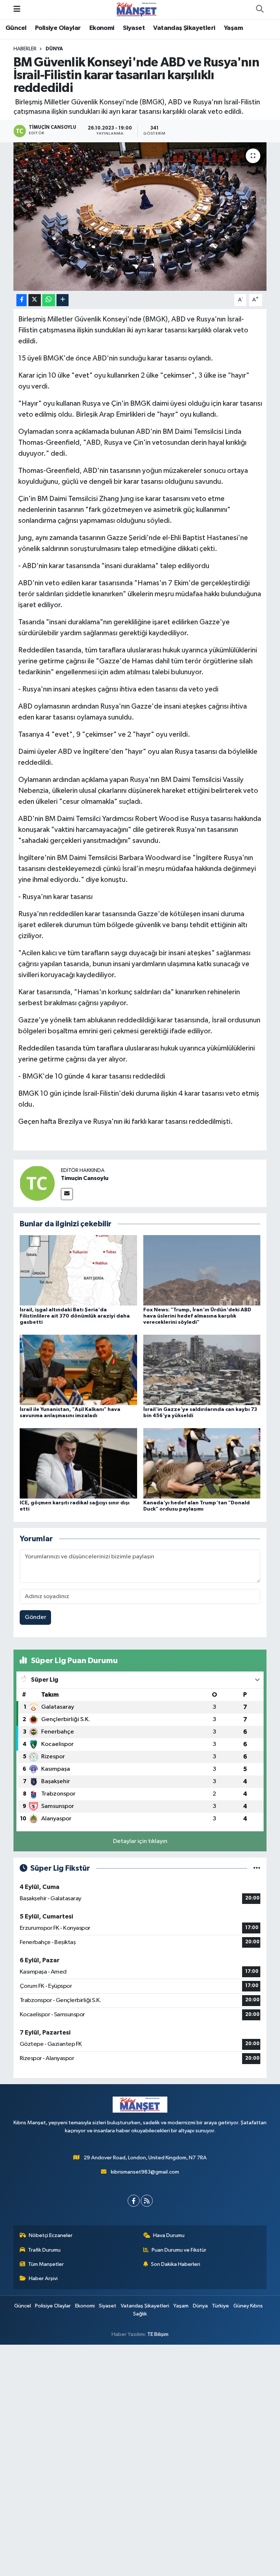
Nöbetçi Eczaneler (51, 2235)
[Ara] (260, 9)
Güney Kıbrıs (248, 2306)
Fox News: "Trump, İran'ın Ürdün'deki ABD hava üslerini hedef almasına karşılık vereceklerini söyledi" (197, 1316)
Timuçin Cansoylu (85, 1178)
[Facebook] (134, 2201)
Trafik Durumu (44, 2250)
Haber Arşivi (43, 2278)
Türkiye (220, 2306)
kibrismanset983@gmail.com (145, 2172)
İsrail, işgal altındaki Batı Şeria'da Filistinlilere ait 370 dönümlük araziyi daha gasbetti (75, 1316)
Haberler (25, 49)
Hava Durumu (169, 2235)
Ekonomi (102, 28)
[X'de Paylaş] (35, 300)
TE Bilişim (158, 2334)
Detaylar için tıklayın (140, 1841)
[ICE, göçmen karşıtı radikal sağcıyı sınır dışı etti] (78, 1463)
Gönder (36, 1617)
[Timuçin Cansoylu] (37, 1183)
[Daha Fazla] (63, 300)
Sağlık (140, 2314)
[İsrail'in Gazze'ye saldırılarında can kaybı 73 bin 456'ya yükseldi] (202, 1370)
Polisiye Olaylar (58, 28)
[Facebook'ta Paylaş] (22, 300)
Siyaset (134, 28)
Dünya (54, 49)
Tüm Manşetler (46, 2264)
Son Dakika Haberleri (176, 2264)
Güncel (16, 28)
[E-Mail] (67, 1194)
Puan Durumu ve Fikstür (179, 2250)
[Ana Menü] (17, 9)
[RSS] (147, 2201)
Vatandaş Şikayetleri (184, 28)
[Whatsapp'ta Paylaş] (49, 300)
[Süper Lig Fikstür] (257, 1868)
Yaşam (233, 28)
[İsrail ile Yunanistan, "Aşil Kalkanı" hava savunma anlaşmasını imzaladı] (78, 1370)
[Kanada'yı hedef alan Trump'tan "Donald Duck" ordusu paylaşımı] (202, 1463)
